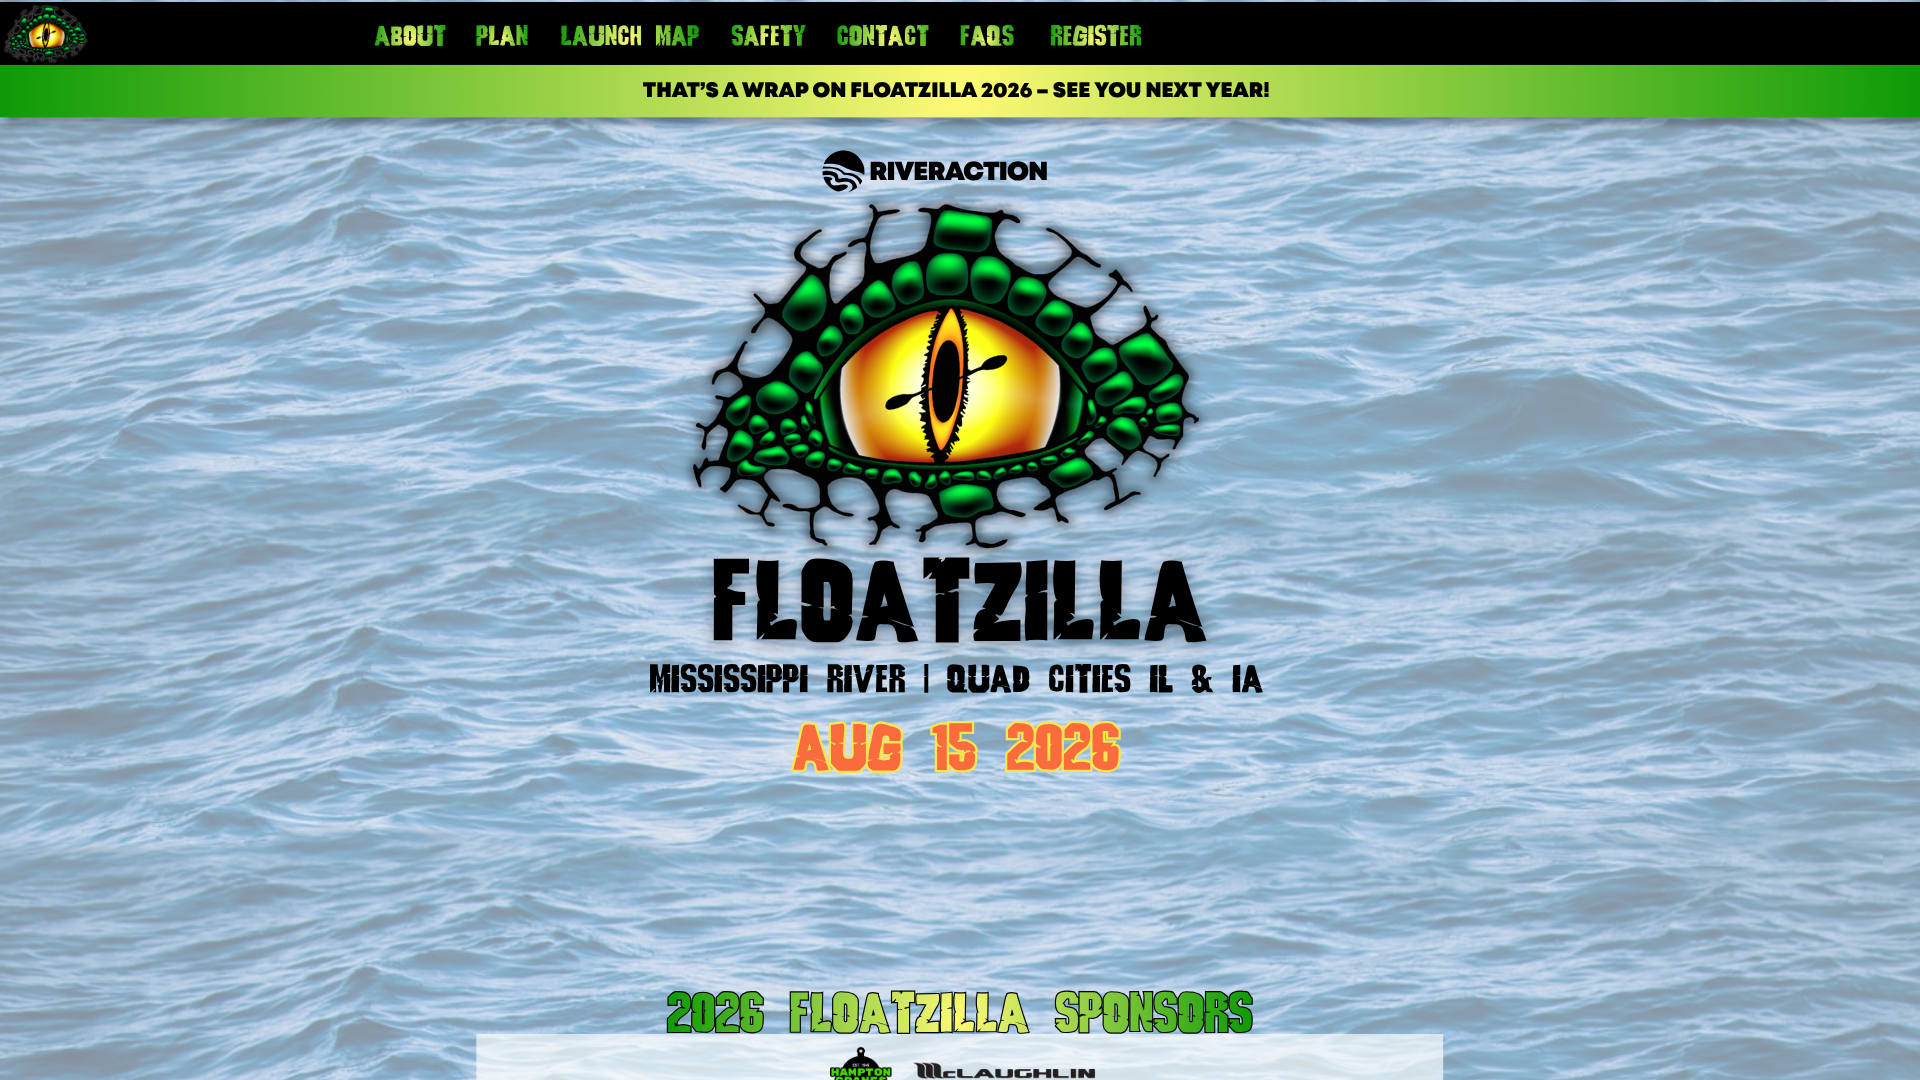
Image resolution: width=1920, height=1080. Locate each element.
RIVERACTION (958, 174)
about (410, 39)
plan (502, 39)
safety (768, 39)
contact (883, 39)
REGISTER (1096, 39)
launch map (629, 39)
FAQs (987, 39)
